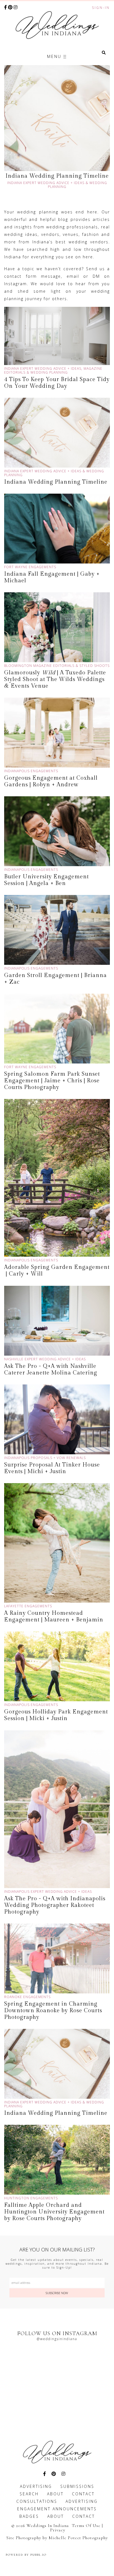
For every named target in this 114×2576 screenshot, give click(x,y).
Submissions (77, 2486)
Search (29, 2494)
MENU (55, 56)
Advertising (36, 2486)
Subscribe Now (57, 2293)
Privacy (58, 2530)
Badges (29, 2516)
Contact (83, 2494)
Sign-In (101, 8)
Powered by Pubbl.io (26, 2555)
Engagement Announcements (57, 2509)
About (55, 2494)
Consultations (37, 2501)
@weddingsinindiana (57, 2339)
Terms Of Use (86, 2526)
